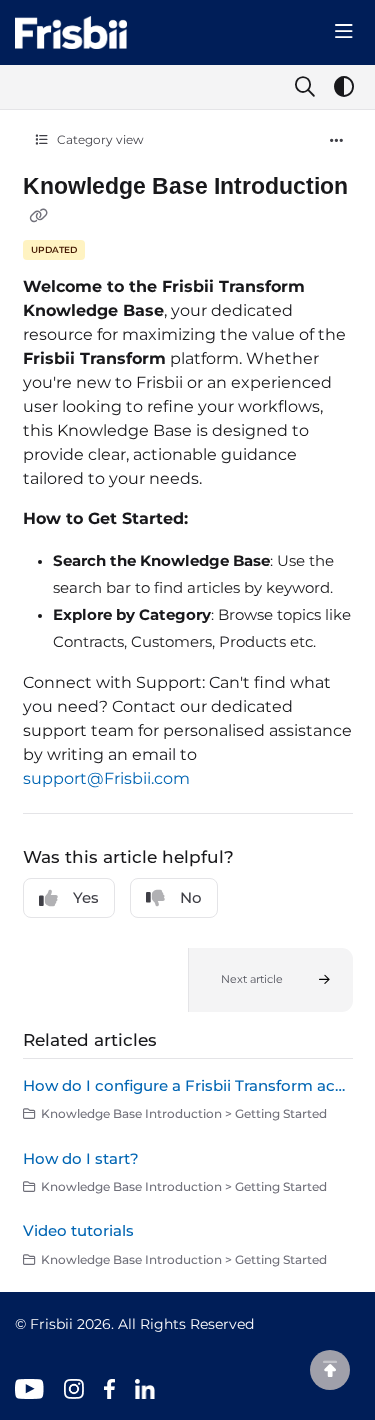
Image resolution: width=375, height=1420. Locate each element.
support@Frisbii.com (106, 778)
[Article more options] (337, 141)
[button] (270, 980)
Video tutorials (78, 1230)
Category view (99, 139)
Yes (86, 897)
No (191, 897)
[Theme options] (344, 87)
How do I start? (81, 1158)
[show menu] (344, 32)
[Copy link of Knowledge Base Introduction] (39, 216)
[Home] (71, 32)
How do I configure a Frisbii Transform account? (188, 1085)
